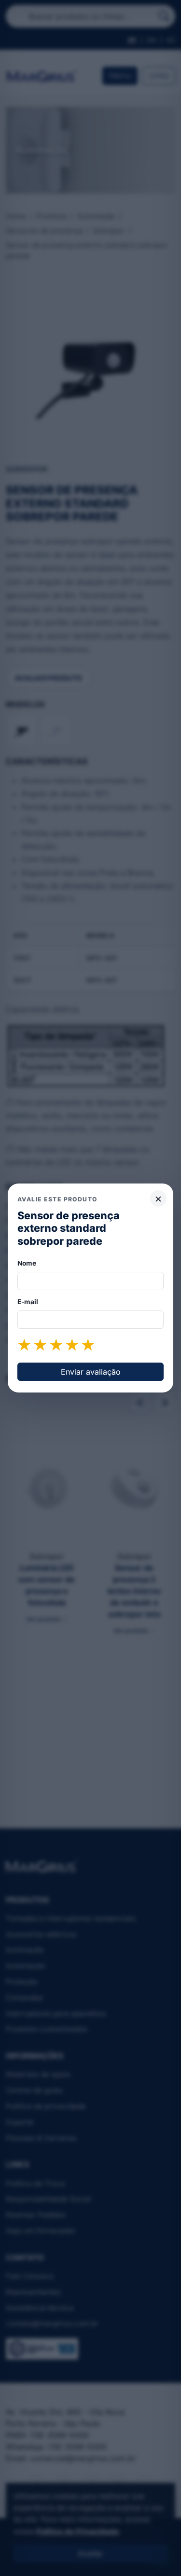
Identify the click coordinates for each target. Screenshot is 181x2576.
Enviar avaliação (91, 1372)
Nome (27, 1263)
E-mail (28, 1302)
